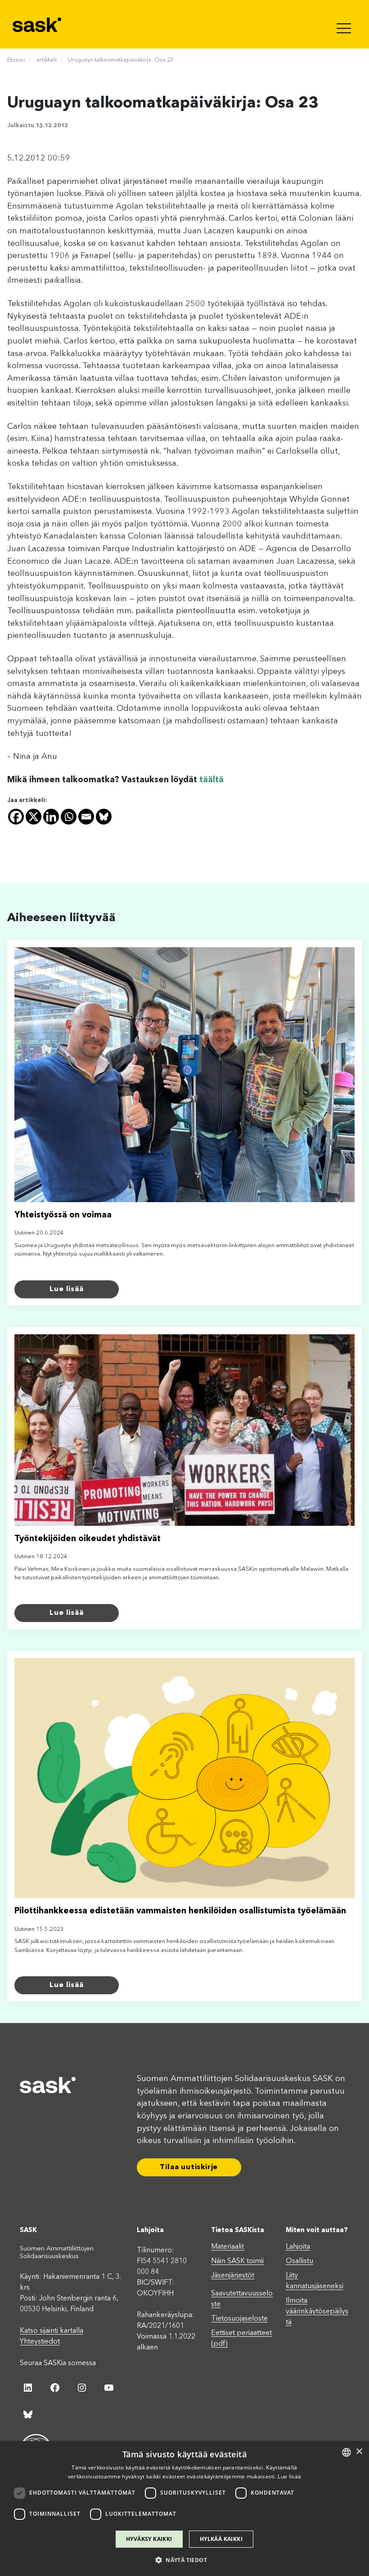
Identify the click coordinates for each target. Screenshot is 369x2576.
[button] (184, 2560)
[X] (34, 817)
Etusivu (16, 60)
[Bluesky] (104, 817)
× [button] (359, 2452)
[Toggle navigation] (345, 24)
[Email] (86, 817)
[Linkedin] (51, 817)
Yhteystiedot (40, 2342)
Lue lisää (66, 1289)
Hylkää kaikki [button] (221, 2539)
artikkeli (47, 60)
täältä (211, 780)
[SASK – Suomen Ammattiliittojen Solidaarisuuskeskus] (38, 24)
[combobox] (346, 2452)
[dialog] (184, 2509)
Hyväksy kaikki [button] (149, 2539)
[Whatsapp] (69, 817)
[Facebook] (16, 817)
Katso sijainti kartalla (52, 2331)
